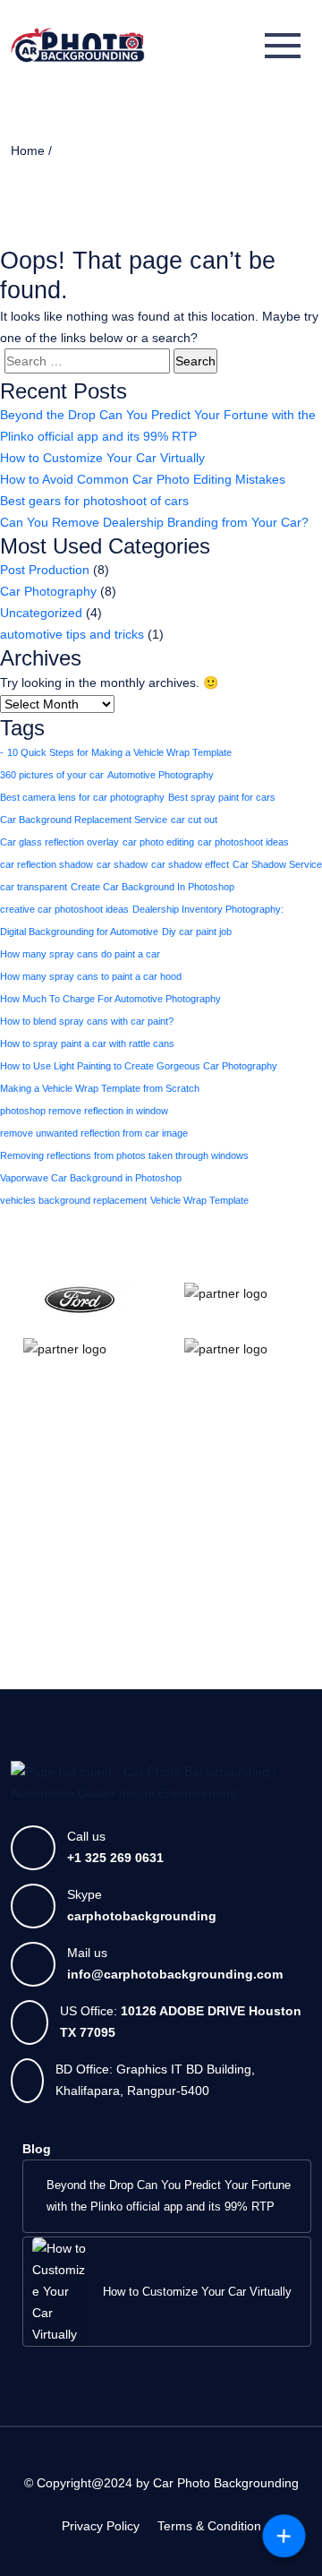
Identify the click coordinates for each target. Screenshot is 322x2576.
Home (28, 150)
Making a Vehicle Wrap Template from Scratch (100, 1088)
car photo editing (158, 842)
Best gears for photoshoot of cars (94, 501)
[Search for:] (87, 361)
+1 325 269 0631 (115, 1858)
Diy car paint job (197, 932)
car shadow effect (190, 864)
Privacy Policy (101, 2526)
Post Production (45, 570)
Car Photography (48, 591)
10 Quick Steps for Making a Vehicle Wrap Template (119, 752)
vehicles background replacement (73, 1200)
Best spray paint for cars (222, 797)
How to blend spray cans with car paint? (87, 1021)
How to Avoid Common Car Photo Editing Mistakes (143, 479)
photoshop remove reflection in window (84, 1111)
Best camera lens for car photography (82, 797)
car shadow (122, 864)
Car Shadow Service (277, 864)
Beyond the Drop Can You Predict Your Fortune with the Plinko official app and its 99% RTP (158, 425)
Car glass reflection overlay (59, 842)
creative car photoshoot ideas (64, 909)
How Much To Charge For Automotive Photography (110, 999)
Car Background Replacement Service (84, 820)
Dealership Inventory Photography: (208, 909)
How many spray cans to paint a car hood (91, 976)
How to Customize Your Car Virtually (102, 458)
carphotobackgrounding (142, 1916)
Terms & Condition (209, 2526)
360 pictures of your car (52, 775)
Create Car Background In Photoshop (153, 887)
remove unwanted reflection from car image (94, 1133)
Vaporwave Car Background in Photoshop (91, 1178)
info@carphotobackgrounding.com (175, 1974)
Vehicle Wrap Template (199, 1200)
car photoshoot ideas (243, 842)
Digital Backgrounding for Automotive (79, 932)
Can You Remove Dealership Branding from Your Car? (154, 522)
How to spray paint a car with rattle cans (87, 1043)
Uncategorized (41, 613)
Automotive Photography (161, 775)
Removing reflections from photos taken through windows (124, 1155)
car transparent (34, 887)
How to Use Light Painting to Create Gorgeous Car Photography (139, 1066)
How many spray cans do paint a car (80, 954)
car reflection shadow (47, 864)
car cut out (194, 820)
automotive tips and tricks (72, 634)
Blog (37, 2149)
